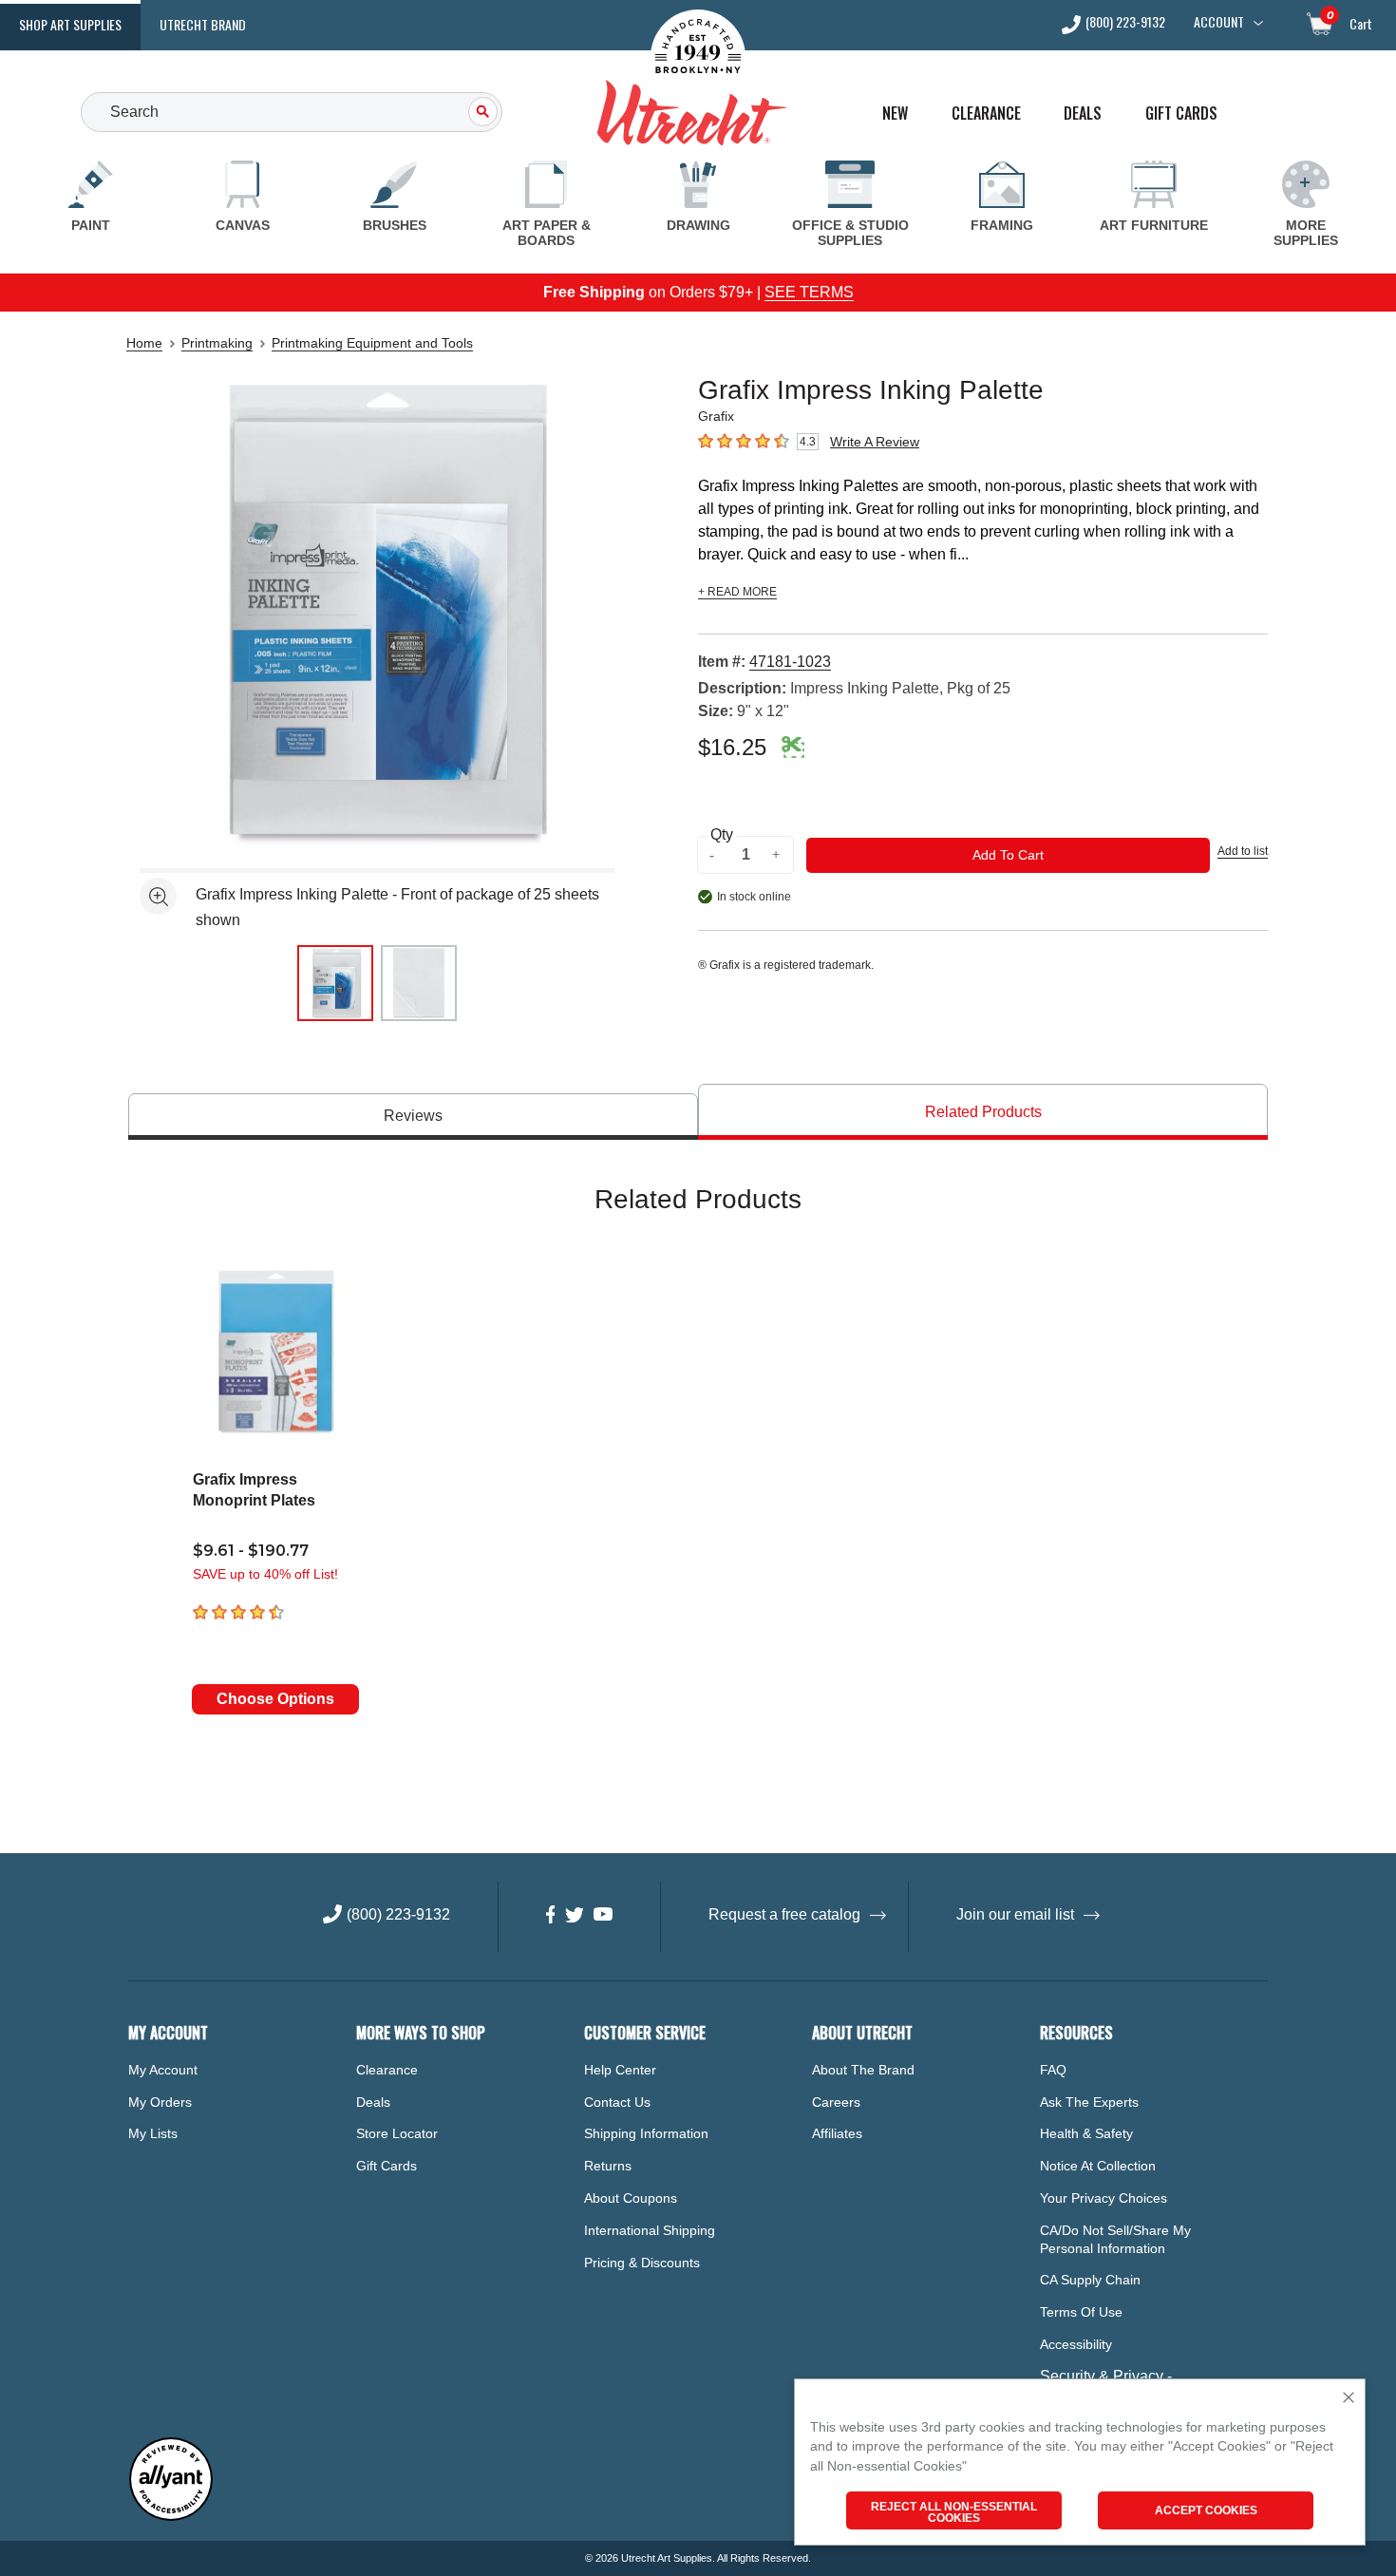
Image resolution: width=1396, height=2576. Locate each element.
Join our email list (1015, 1914)
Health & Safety (1086, 2133)
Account (1219, 22)
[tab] (413, 1117)
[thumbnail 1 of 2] (335, 983)
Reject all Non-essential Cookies (954, 2512)
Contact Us (617, 2102)
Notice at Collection (1098, 2166)
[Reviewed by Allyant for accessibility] (171, 2517)
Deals (1083, 114)
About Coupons (631, 2198)
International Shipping (650, 2230)
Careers (836, 2102)
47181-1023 (790, 662)
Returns (608, 2166)
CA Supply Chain (1090, 2280)
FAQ (1053, 2070)
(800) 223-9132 (1125, 23)
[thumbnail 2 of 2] (419, 983)
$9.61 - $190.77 (251, 1551)
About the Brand (863, 2070)
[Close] (1349, 2399)
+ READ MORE (737, 592)
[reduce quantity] (714, 855)
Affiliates (837, 2133)
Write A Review (875, 442)
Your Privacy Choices (1104, 2198)
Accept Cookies (1206, 2510)
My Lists (153, 2133)
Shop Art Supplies (70, 24)
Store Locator (397, 2133)
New (895, 114)
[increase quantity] (777, 855)
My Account (163, 2070)
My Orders (160, 2102)
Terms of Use (1081, 2312)
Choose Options (275, 1699)
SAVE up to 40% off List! (265, 1574)
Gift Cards (1181, 114)
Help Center (620, 2070)
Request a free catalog (784, 1914)
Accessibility (1076, 2344)
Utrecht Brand (203, 24)
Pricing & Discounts (642, 2263)
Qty (722, 835)
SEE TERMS (809, 292)
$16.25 (732, 747)
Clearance (986, 114)
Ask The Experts (1089, 2102)
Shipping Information (646, 2133)
